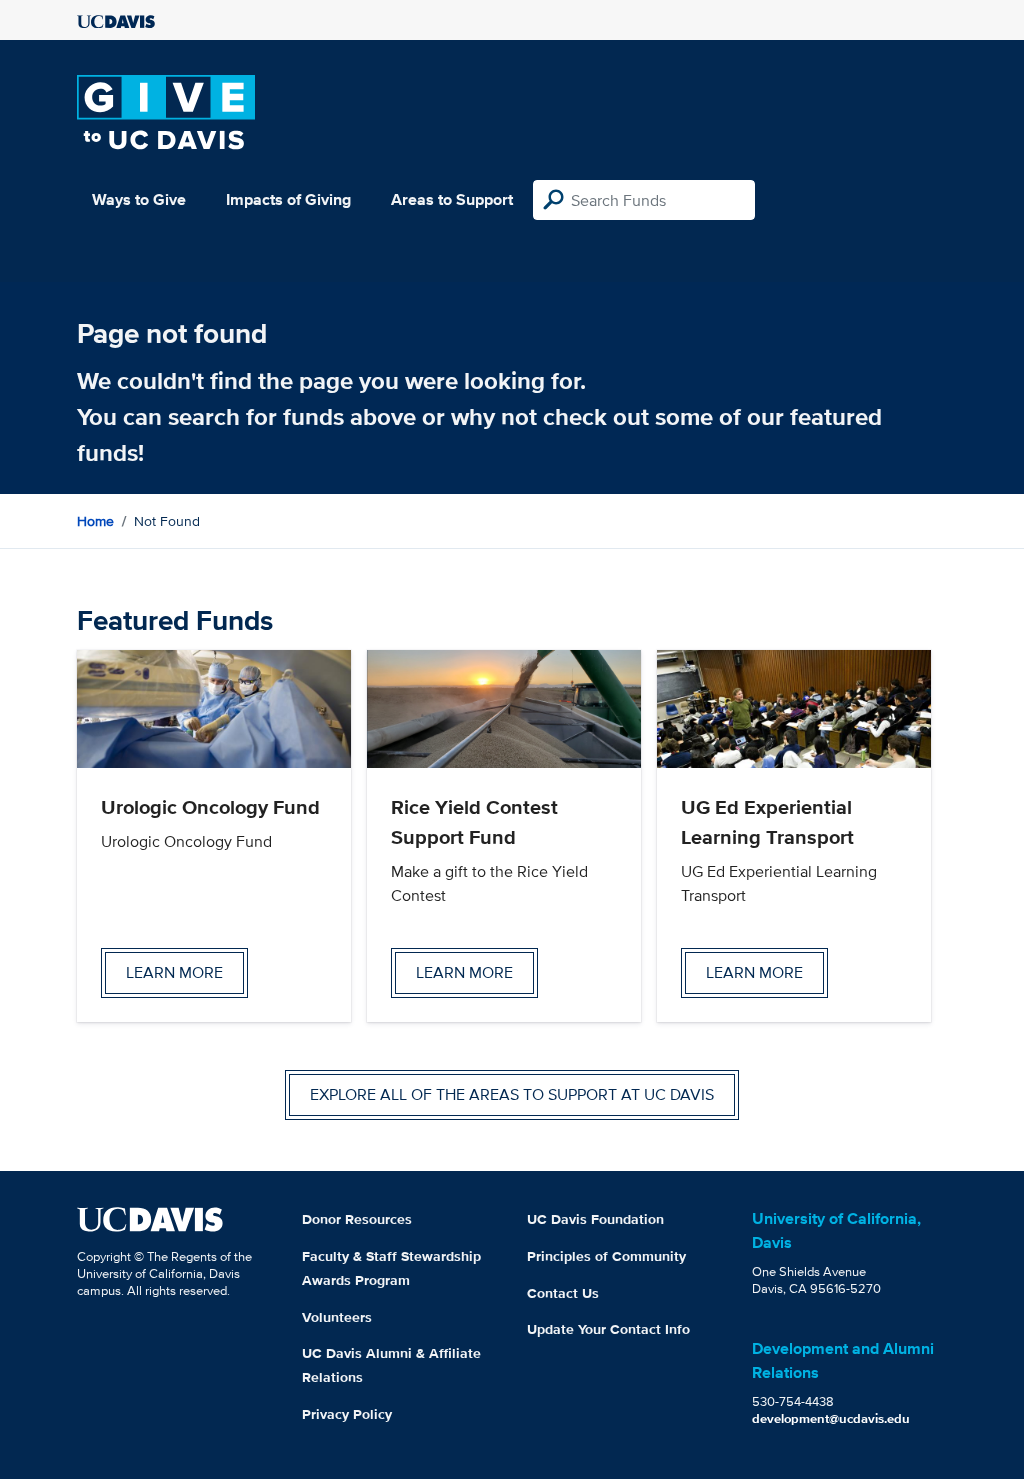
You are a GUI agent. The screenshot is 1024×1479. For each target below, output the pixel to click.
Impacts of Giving (288, 199)
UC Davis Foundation (595, 1219)
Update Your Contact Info (608, 1329)
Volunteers (337, 1317)
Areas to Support (452, 199)
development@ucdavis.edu (831, 1418)
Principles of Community (606, 1256)
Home (95, 521)
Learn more (174, 972)
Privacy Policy (347, 1414)
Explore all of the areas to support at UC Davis (512, 1094)
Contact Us (563, 1293)
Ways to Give (139, 199)
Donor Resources (357, 1219)
